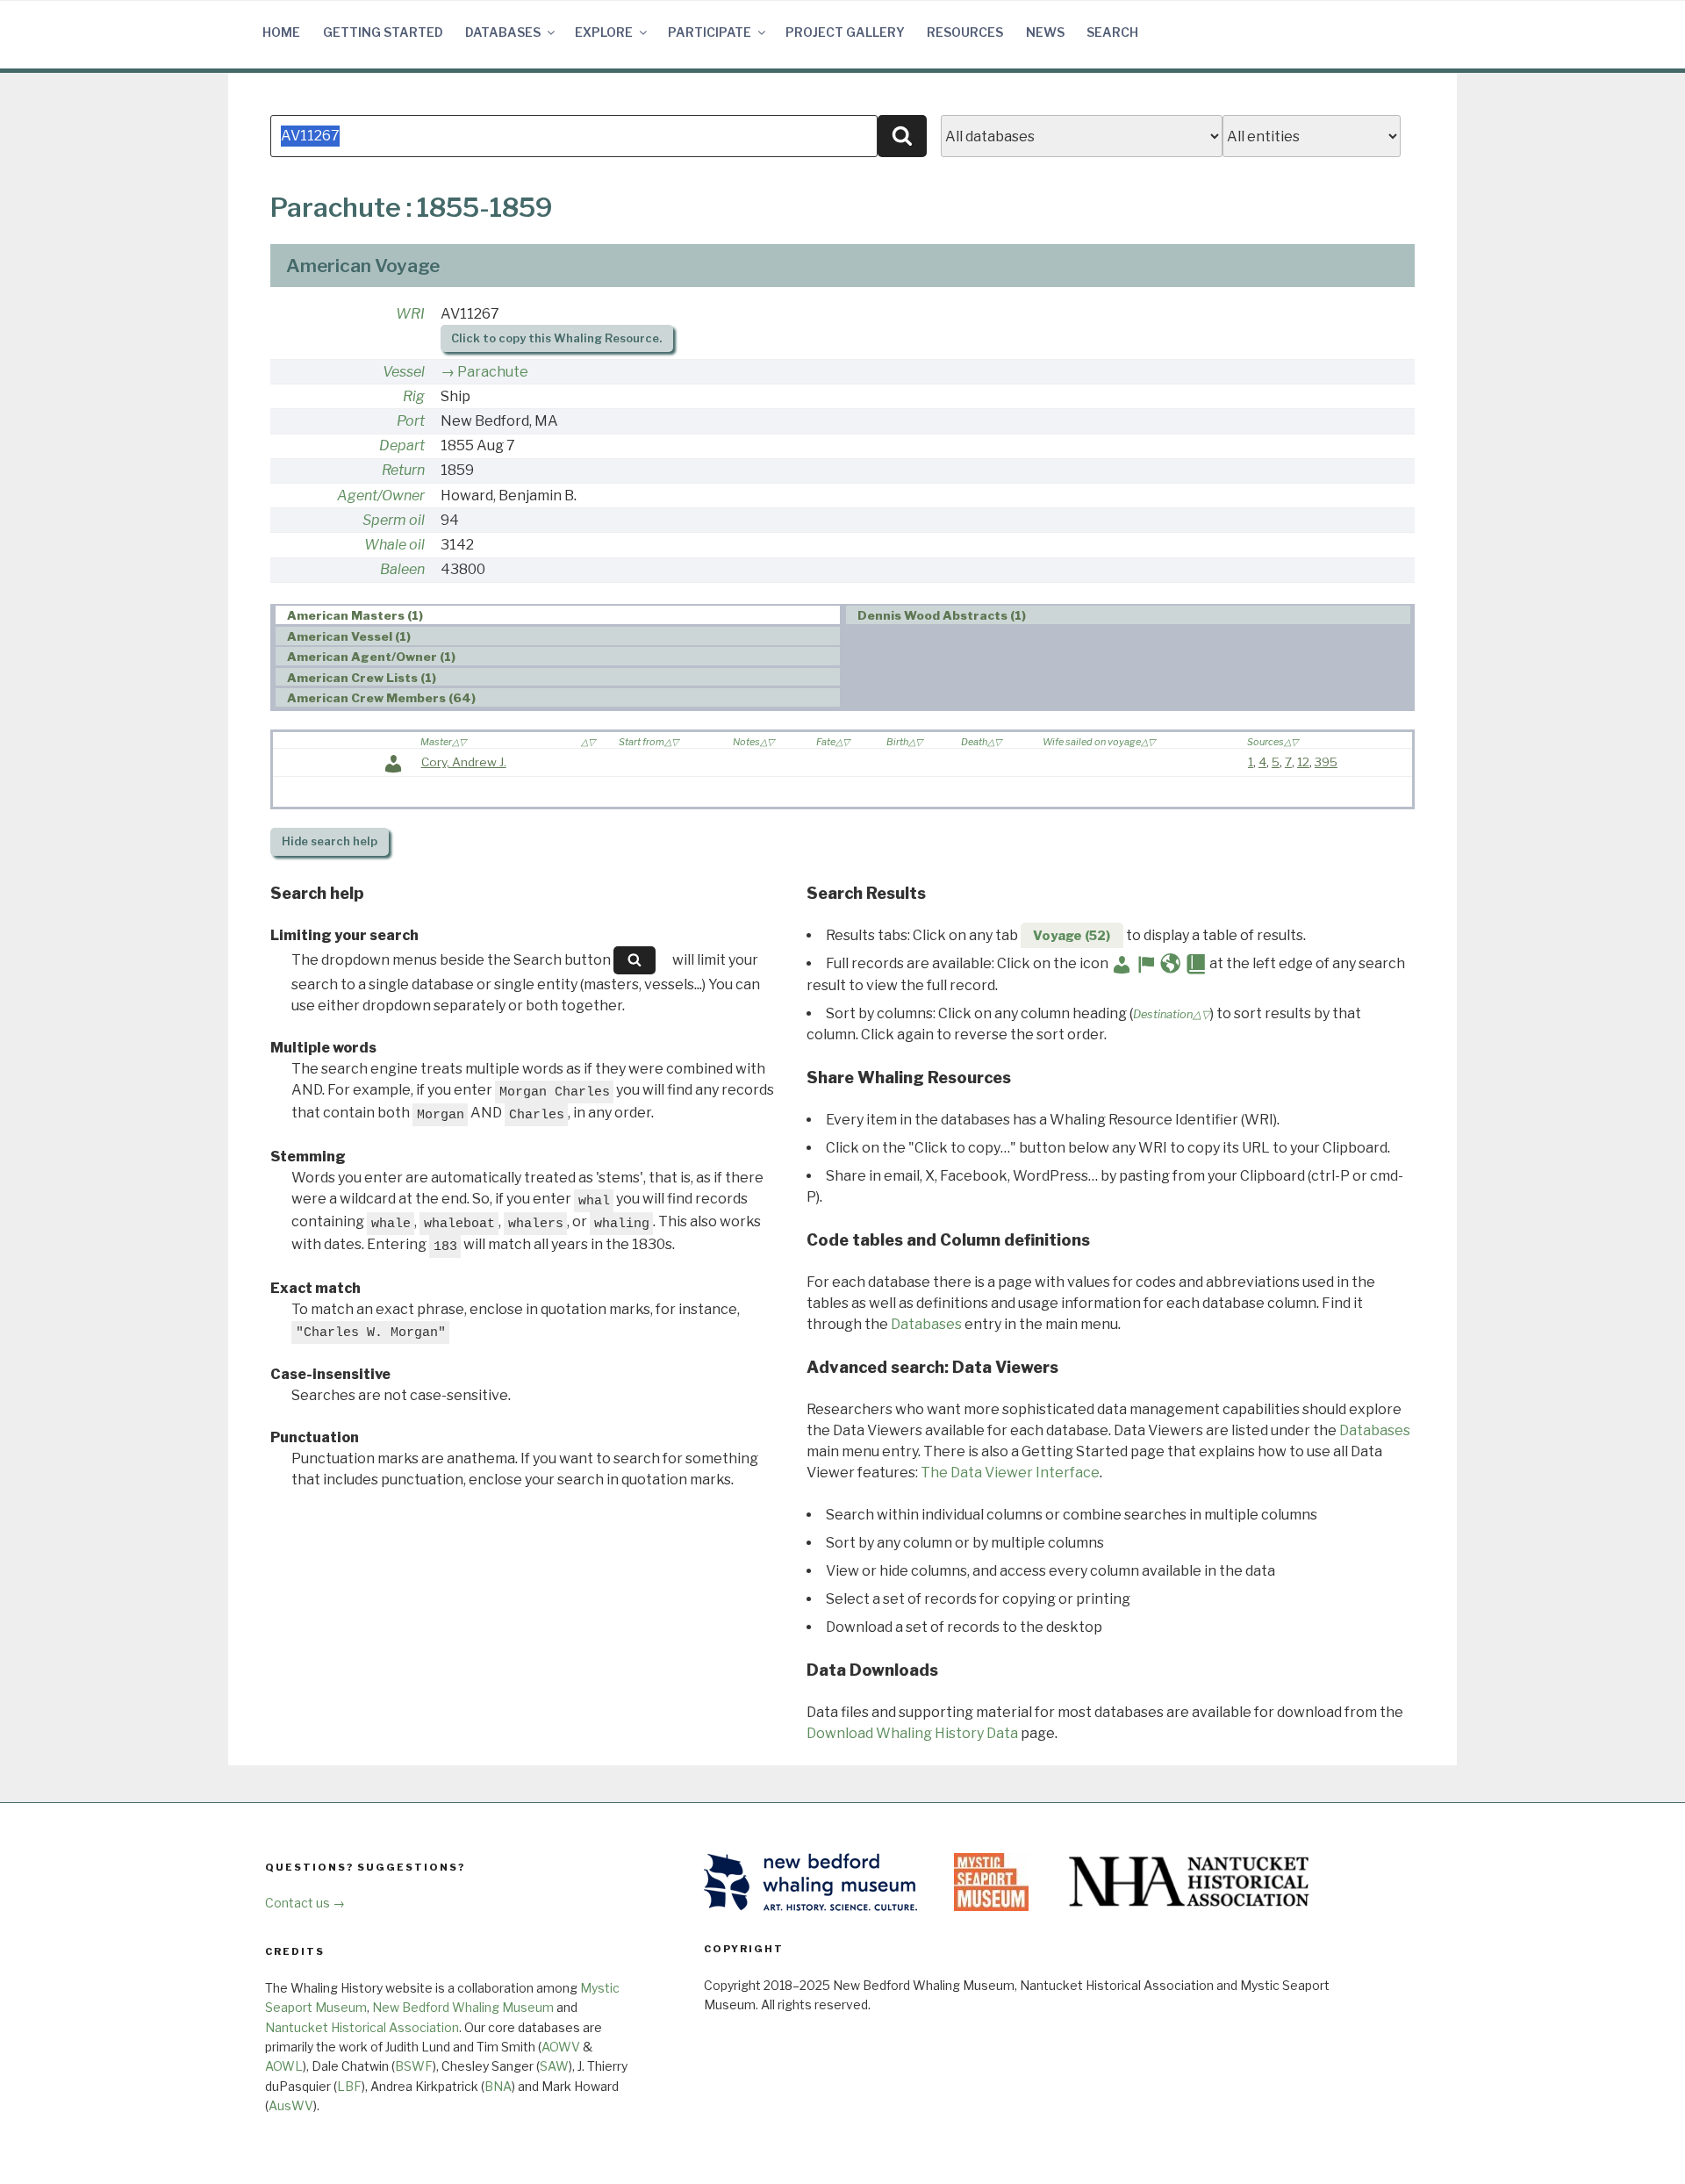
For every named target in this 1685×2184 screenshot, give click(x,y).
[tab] (558, 615)
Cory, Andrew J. (464, 762)
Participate (710, 32)
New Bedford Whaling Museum (463, 2007)
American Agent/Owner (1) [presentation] (371, 657)
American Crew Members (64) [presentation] (381, 698)
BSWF (414, 2066)
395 (1326, 762)
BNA (498, 2086)
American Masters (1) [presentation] (355, 615)
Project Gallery (845, 32)
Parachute (493, 372)
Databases (503, 32)
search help (330, 841)
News (1045, 32)
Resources (965, 32)
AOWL (284, 2066)
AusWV (291, 2105)
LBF (349, 2086)
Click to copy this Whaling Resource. (556, 338)
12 (1303, 762)
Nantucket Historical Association (362, 2027)
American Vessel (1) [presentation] (349, 636)
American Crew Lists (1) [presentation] (362, 678)
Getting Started (383, 32)
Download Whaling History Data (912, 1733)
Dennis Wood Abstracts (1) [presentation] (942, 615)
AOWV (561, 2047)
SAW (554, 2066)
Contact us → (305, 1903)
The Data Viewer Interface (1010, 1473)
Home (281, 32)
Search (1112, 32)
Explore (604, 32)
